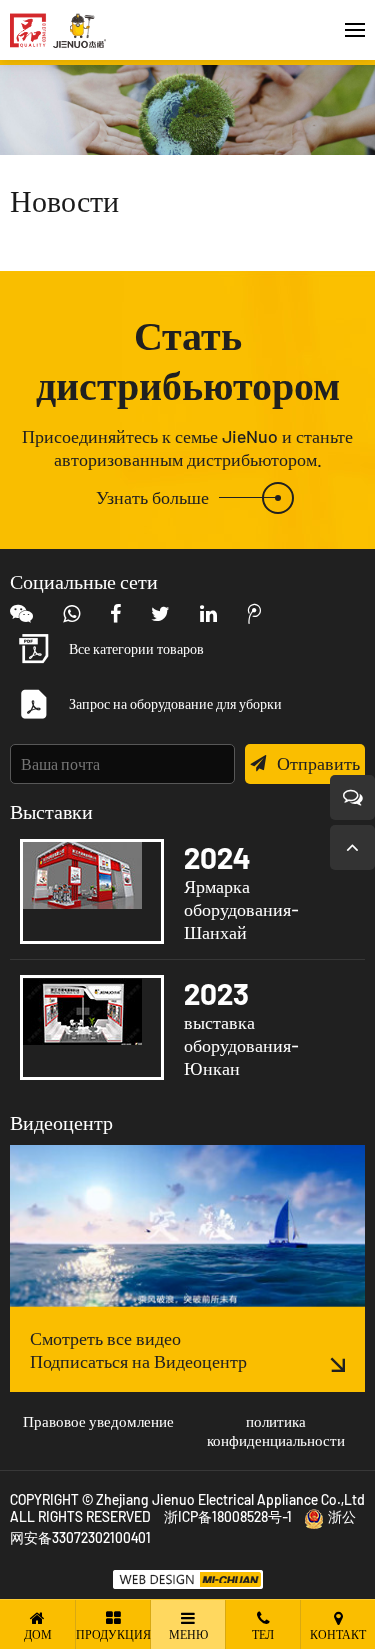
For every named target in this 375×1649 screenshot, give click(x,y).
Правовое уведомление (98, 1421)
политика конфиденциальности (276, 1430)
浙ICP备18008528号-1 (228, 1516)
